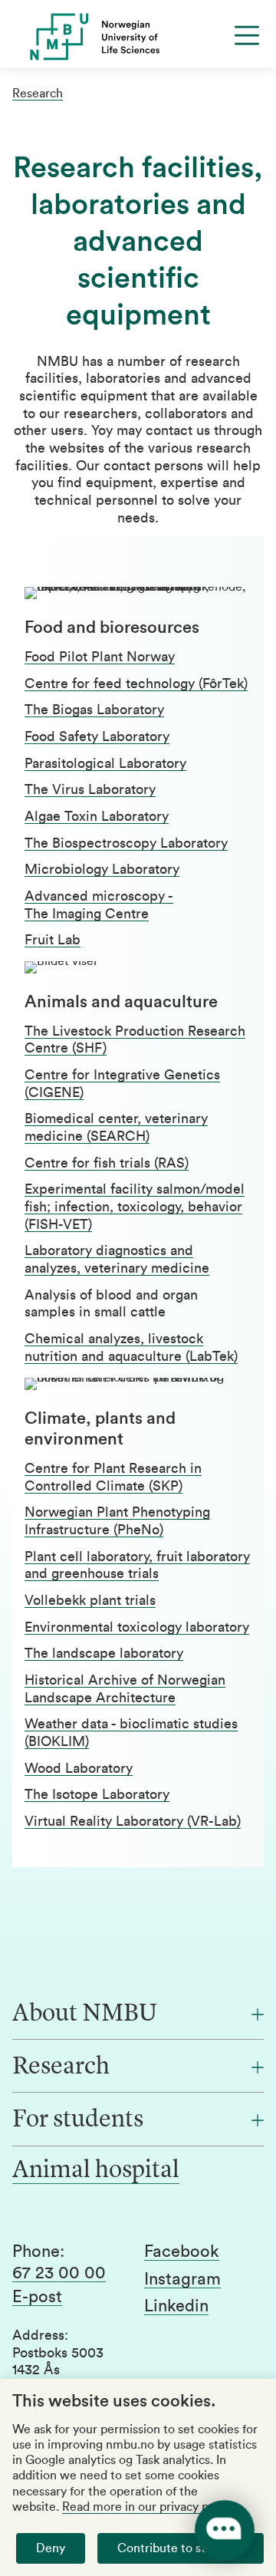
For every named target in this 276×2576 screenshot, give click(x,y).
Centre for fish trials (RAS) (107, 1163)
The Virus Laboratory (90, 789)
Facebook (182, 2252)
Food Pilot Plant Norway (100, 657)
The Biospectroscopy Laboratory (126, 843)
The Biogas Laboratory (94, 710)
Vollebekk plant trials (90, 1600)
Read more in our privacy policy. (149, 2507)
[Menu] (247, 35)
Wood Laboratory (79, 1768)
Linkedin (176, 2306)
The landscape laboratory (104, 1653)
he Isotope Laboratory (101, 1794)
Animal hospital (96, 2171)
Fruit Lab (53, 940)
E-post (37, 2297)
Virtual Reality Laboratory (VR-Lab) (133, 1821)
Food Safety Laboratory (97, 736)
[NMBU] (138, 37)
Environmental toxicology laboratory (137, 1627)
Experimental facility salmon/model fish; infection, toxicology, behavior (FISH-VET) (135, 1206)
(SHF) (87, 1048)
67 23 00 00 (59, 2273)
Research (38, 94)
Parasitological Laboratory (105, 763)
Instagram (182, 2279)
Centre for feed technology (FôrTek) (136, 684)
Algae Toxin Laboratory (97, 816)
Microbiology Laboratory (102, 869)
